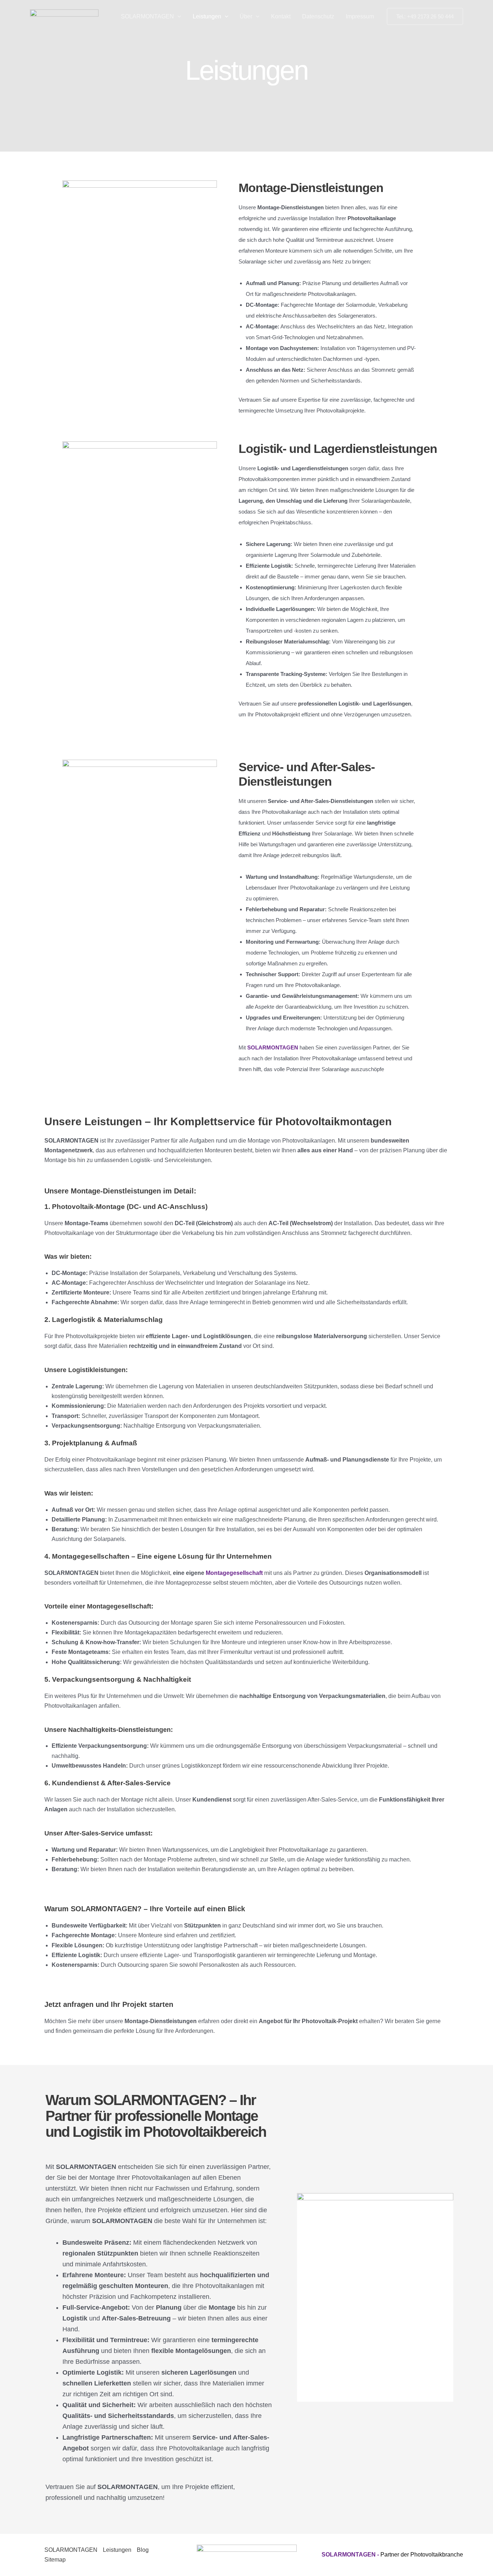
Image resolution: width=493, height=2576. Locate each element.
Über (246, 16)
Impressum (360, 16)
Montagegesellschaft (234, 1573)
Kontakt (281, 16)
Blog (143, 2550)
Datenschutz (318, 16)
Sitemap (55, 2560)
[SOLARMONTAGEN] (64, 16)
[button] (178, 17)
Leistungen (207, 16)
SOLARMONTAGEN (147, 16)
